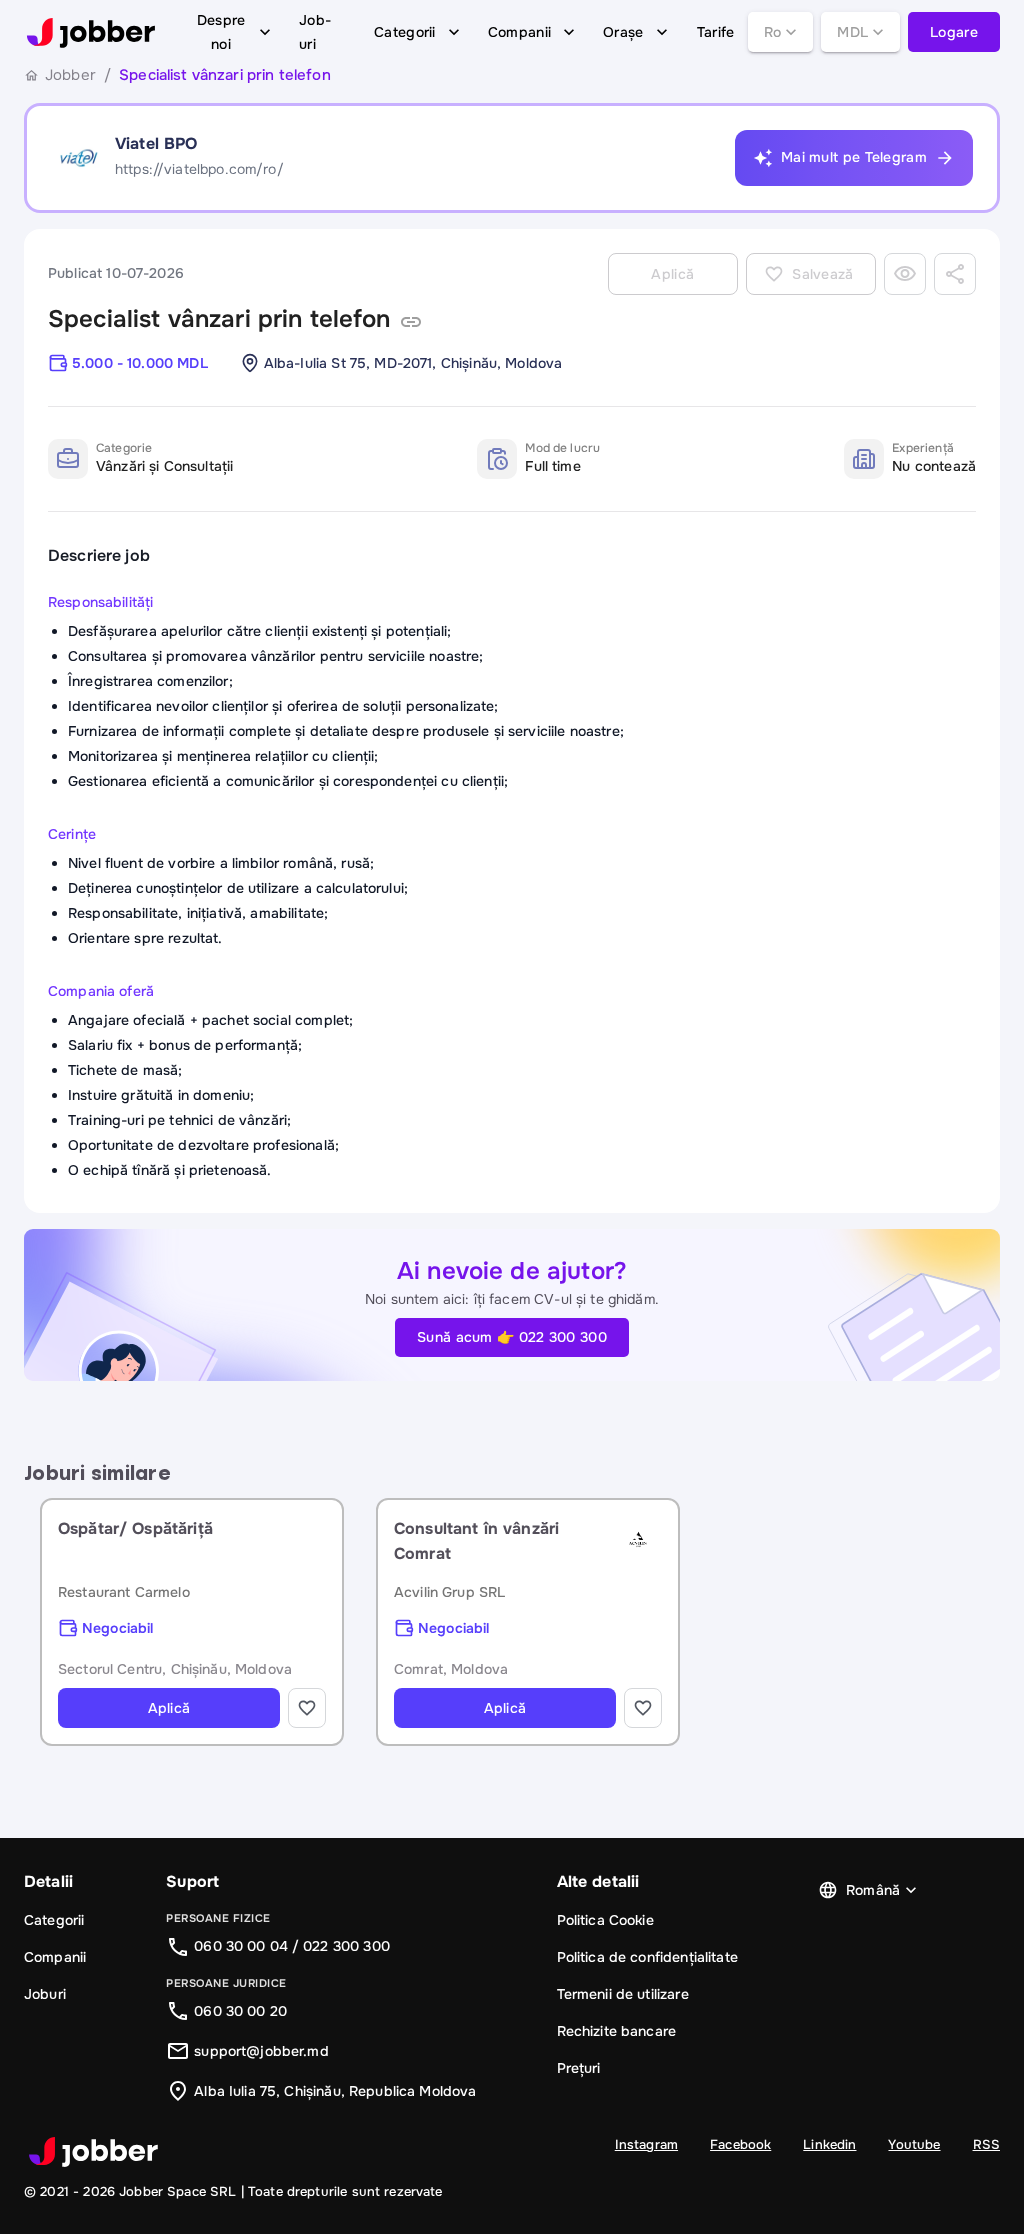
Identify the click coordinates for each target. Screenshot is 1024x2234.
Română (873, 1890)
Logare (954, 32)
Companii (519, 32)
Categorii (405, 32)
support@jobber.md (261, 2051)
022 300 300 (346, 1946)
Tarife (716, 32)
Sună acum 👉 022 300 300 (512, 1337)
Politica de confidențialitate (647, 1957)
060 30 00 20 (240, 2011)
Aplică (169, 1708)
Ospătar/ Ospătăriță (135, 1528)
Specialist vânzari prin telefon (219, 319)
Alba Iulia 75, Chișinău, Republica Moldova (335, 2091)
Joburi (45, 1994)
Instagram (646, 2144)
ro (773, 32)
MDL (852, 32)
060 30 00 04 (241, 1946)
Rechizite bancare (617, 2031)
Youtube (914, 2144)
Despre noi (221, 32)
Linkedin (829, 2144)
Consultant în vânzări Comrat (476, 1541)
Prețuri (579, 2068)
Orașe (623, 32)
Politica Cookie (605, 1920)
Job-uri (315, 32)
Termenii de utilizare (623, 1994)
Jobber (70, 75)
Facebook (740, 2144)
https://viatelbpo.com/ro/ (199, 169)
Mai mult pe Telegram (854, 157)
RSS (986, 2144)
